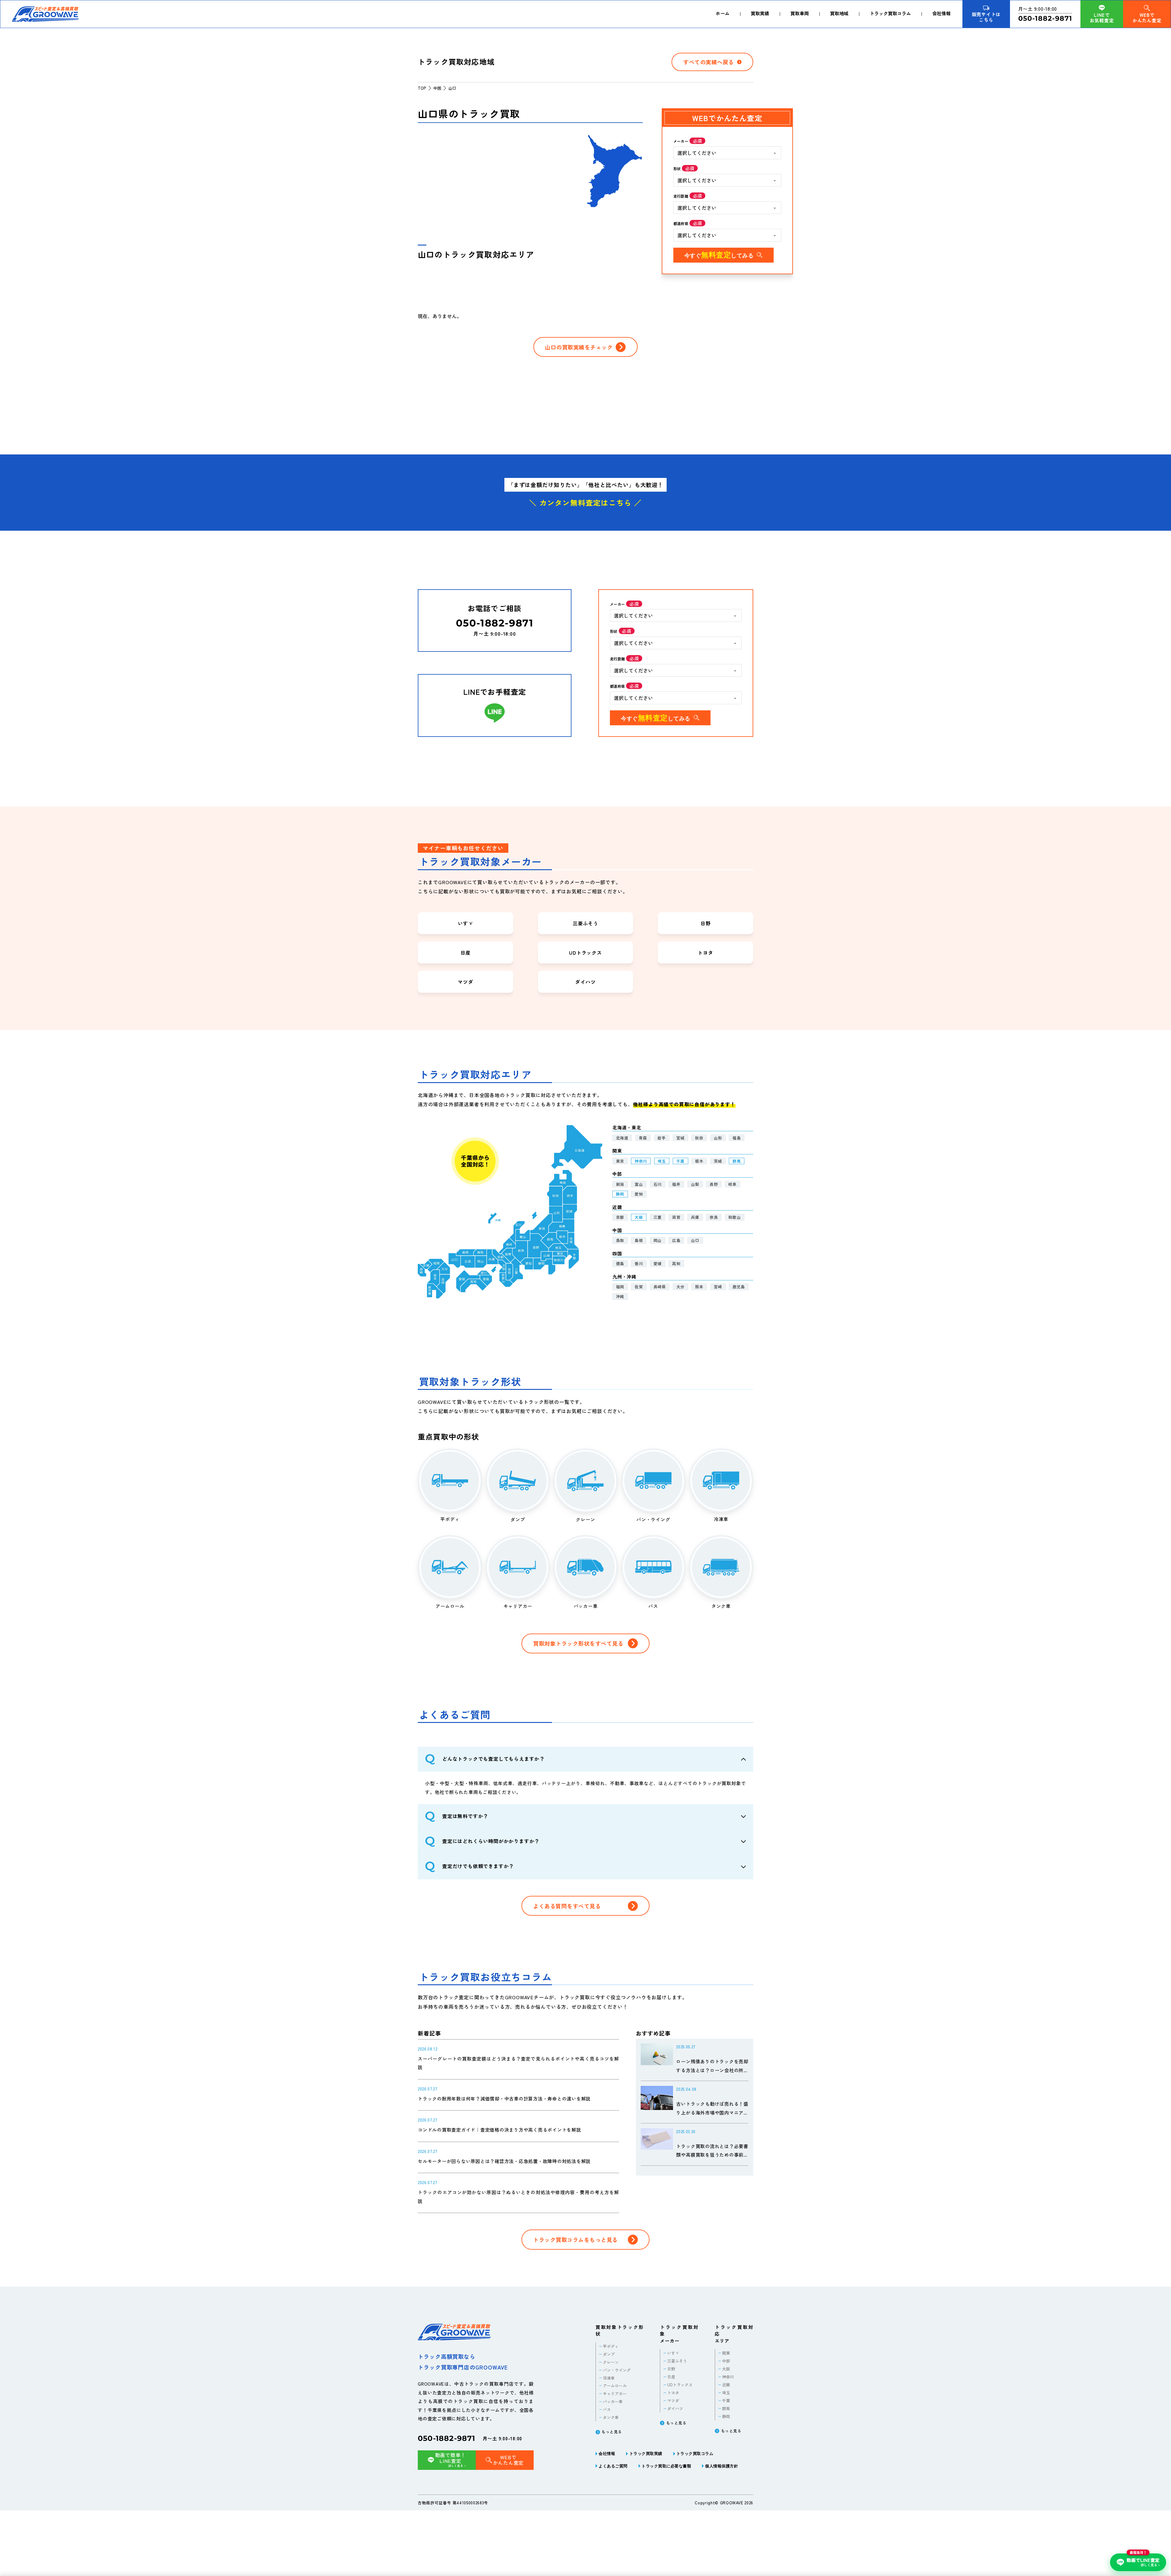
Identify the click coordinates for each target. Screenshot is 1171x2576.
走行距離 (681, 196)
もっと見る (612, 2432)
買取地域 (839, 13)
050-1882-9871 (447, 2438)
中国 (437, 88)
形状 (677, 169)
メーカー (681, 141)
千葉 (680, 1161)
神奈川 (641, 1161)
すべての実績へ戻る (709, 62)
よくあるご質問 (613, 2466)
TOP (422, 88)
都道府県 (681, 223)
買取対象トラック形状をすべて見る (578, 1643)
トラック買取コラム (890, 13)
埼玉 (662, 1161)
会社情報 (941, 13)
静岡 (620, 1194)
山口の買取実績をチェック (579, 347)
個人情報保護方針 (722, 2466)
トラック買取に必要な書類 (666, 2466)
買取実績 (760, 13)
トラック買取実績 (646, 2453)
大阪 (639, 1217)
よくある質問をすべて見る (567, 1906)
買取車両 (800, 13)
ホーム (723, 13)
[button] (585, 1759)
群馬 (737, 1161)
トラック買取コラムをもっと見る (575, 2240)
